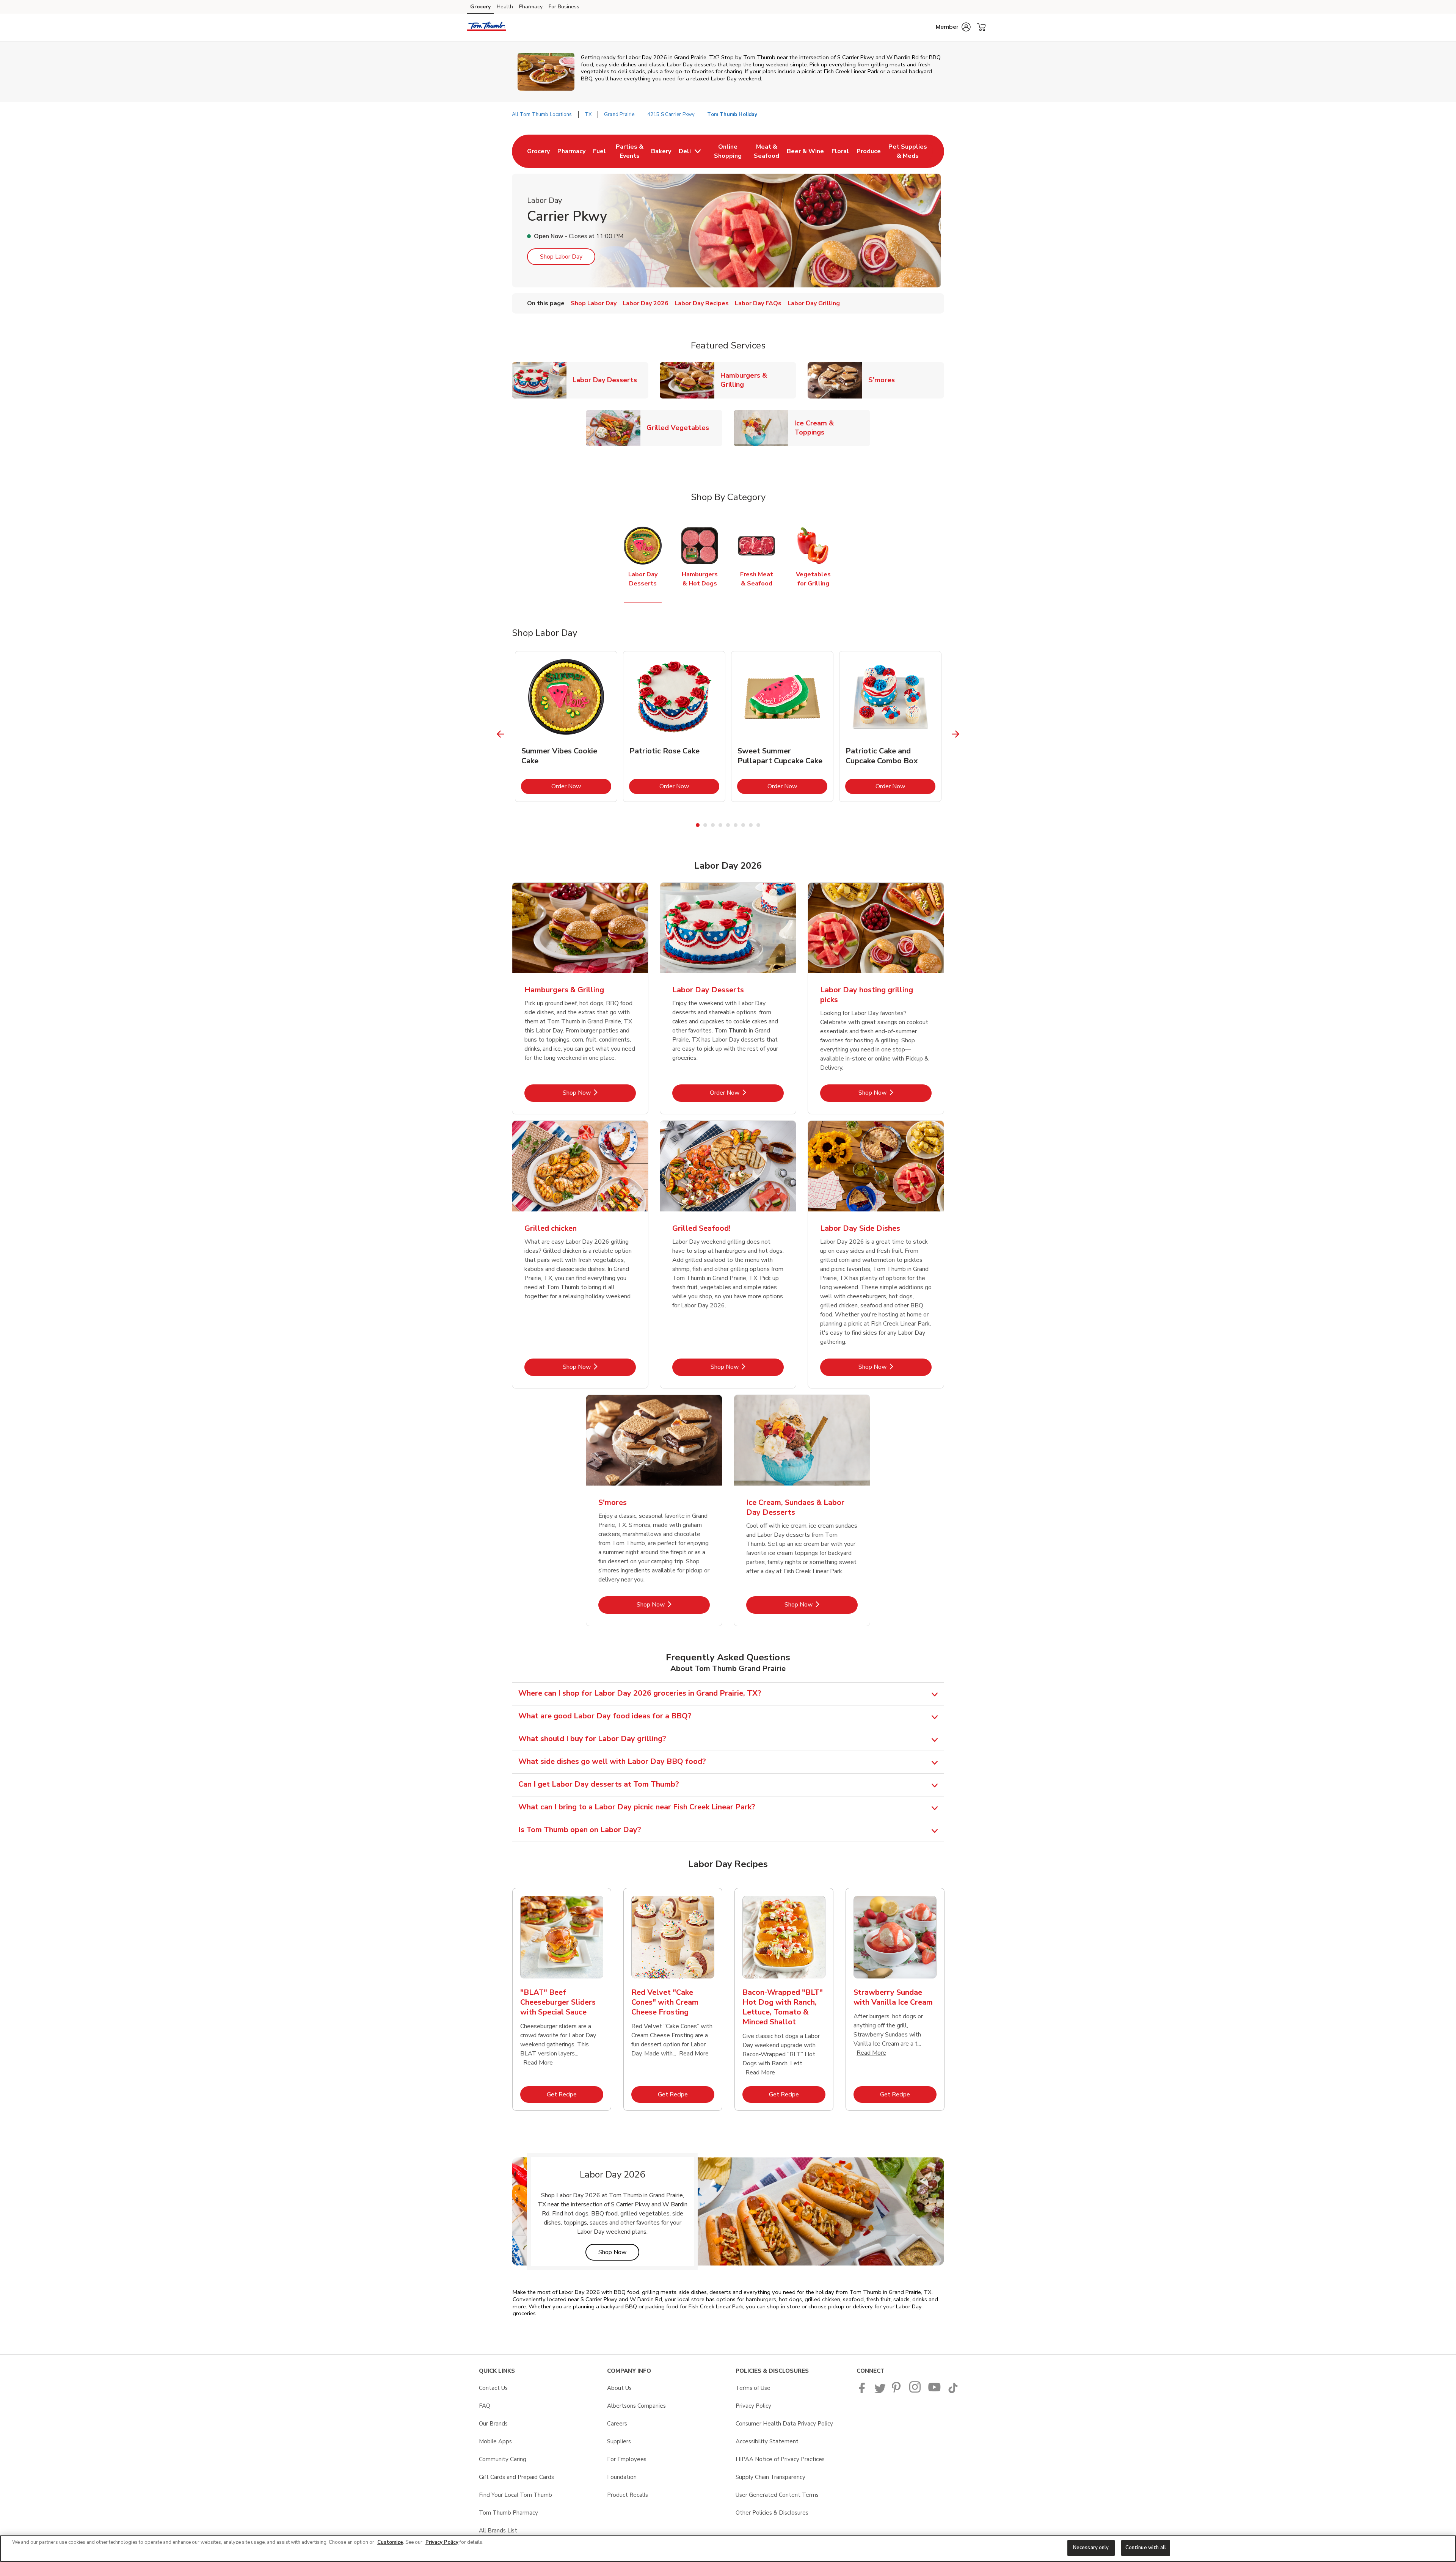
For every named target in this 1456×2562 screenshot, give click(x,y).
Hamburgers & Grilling (758, 380)
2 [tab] (705, 825)
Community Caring (503, 2459)
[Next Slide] (956, 734)
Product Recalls (628, 2495)
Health (505, 7)
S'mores (885, 380)
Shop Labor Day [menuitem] (594, 303)
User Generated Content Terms (777, 2495)
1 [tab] (698, 825)
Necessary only (1091, 2548)
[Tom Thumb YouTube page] (935, 2391)
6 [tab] (736, 825)
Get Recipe (575, 2094)
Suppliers (619, 2441)
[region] (728, 2549)
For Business (564, 7)
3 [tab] (713, 825)
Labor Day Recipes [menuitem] (702, 303)
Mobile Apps (495, 2441)
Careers (617, 2424)
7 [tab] (743, 825)
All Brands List (498, 2531)
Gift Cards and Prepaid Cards (516, 2477)
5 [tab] (728, 825)
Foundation (622, 2477)
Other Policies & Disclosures (772, 2513)
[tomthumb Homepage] (487, 27)
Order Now (581, 786)
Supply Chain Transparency (770, 2477)
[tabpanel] (566, 726)
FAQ (485, 2406)
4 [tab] (720, 825)
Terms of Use (753, 2388)
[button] (953, 27)
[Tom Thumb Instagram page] (915, 2391)
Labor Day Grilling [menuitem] (814, 303)
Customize (390, 2542)
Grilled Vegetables (681, 428)
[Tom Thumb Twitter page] (880, 2391)
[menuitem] (538, 151)
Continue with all (1146, 2548)
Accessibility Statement (767, 2441)
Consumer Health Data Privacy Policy (784, 2424)
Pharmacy (531, 7)
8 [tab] (751, 825)
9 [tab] (758, 825)
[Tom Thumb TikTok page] (953, 2391)
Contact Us (493, 2388)
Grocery (480, 7)
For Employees (627, 2459)
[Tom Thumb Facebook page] (864, 2391)
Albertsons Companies (636, 2406)
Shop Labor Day (561, 257)
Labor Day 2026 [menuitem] (646, 303)
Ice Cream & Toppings (832, 428)
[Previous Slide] (501, 734)
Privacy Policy (753, 2406)
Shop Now (599, 1093)
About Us (619, 2388)
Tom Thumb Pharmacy (508, 2513)
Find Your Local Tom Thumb (515, 2495)
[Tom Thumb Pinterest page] (897, 2391)
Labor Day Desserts (608, 380)
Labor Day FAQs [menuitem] (758, 303)
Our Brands (493, 2424)
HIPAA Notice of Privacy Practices (780, 2459)
